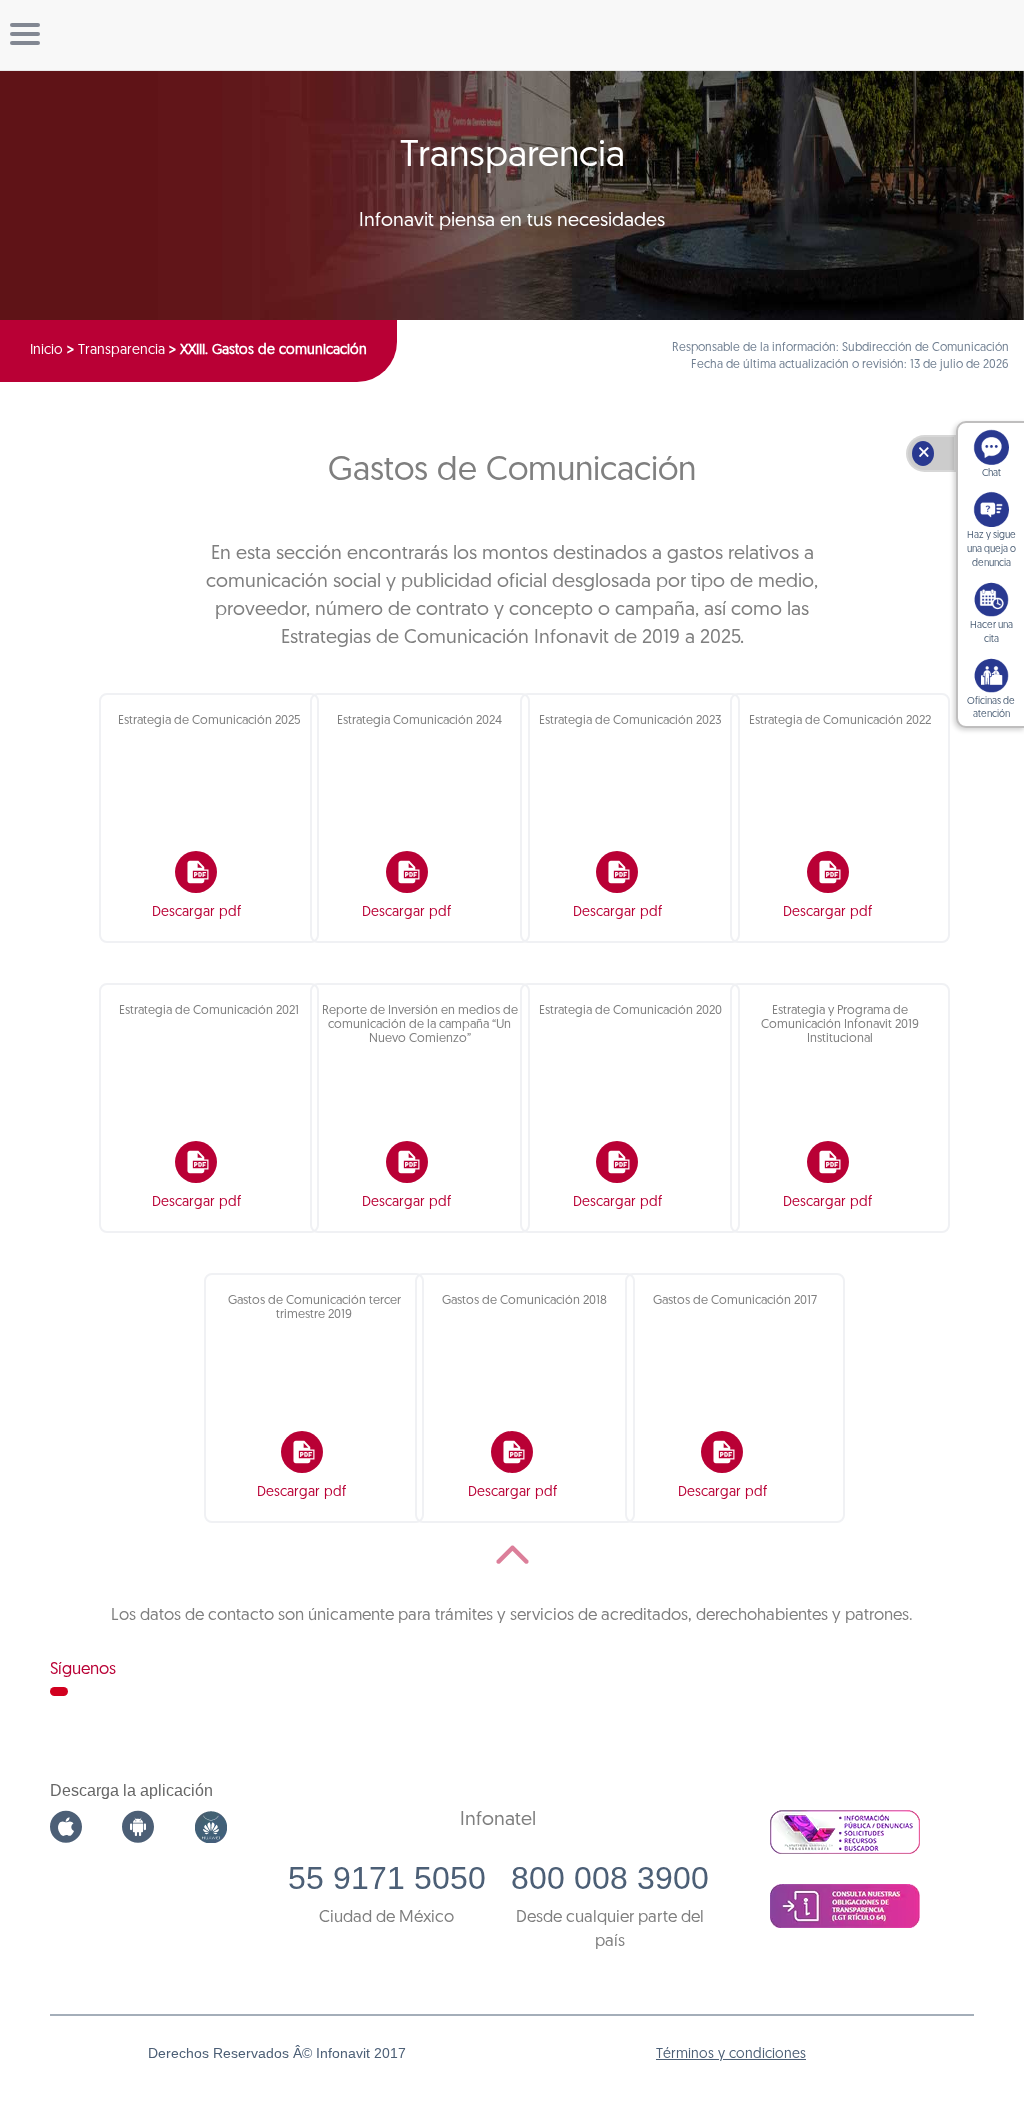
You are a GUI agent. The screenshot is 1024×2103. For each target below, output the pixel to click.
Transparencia (121, 350)
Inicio (46, 350)
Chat (991, 473)
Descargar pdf (196, 912)
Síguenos (83, 1669)
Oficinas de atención (991, 708)
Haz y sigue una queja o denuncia (991, 549)
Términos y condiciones (731, 2054)
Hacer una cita (991, 632)
